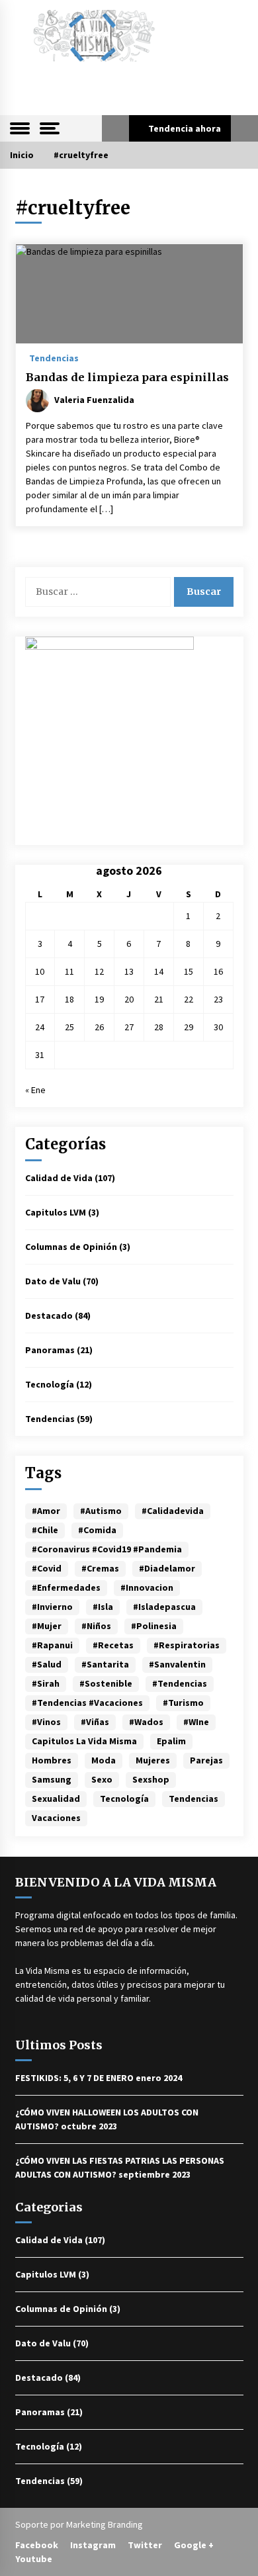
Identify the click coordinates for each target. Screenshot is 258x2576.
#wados (146, 1722)
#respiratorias (187, 1645)
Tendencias (54, 357)
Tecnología (50, 1384)
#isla (103, 1607)
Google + (194, 2545)
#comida (97, 1530)
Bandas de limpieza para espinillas (127, 377)
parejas (206, 1760)
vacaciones (56, 1818)
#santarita (105, 1664)
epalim (171, 1741)
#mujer (47, 1626)
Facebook (37, 2545)
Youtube (34, 2559)
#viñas (95, 1722)
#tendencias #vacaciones (87, 1703)
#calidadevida (173, 1511)
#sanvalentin (177, 1664)
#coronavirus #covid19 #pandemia (107, 1549)
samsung (52, 1779)
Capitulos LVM (56, 1212)
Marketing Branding (105, 2524)
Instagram (93, 2545)
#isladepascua (164, 1607)
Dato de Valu (53, 1281)
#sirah (46, 1683)
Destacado (49, 1315)
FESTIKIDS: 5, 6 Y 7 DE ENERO (74, 2078)
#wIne (196, 1722)
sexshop (151, 1779)
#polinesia (154, 1626)
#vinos (46, 1722)
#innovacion (147, 1587)
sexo (102, 1779)
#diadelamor (167, 1568)
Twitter (145, 2545)
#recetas (113, 1645)
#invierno (52, 1607)
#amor (46, 1511)
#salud (47, 1664)
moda (104, 1760)
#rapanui (52, 1645)
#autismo (101, 1511)
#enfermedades (66, 1587)
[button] (115, 128)
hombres (52, 1760)
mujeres (153, 1760)
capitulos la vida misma (84, 1741)
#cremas (100, 1568)
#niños (96, 1626)
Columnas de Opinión (71, 1247)
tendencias (193, 1799)
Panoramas (50, 1350)
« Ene (35, 1090)
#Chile (45, 1530)
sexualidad (56, 1799)
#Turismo (183, 1703)
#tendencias (180, 1683)
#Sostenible (106, 1683)
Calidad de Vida (59, 1178)
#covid (47, 1568)
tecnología (124, 1799)
